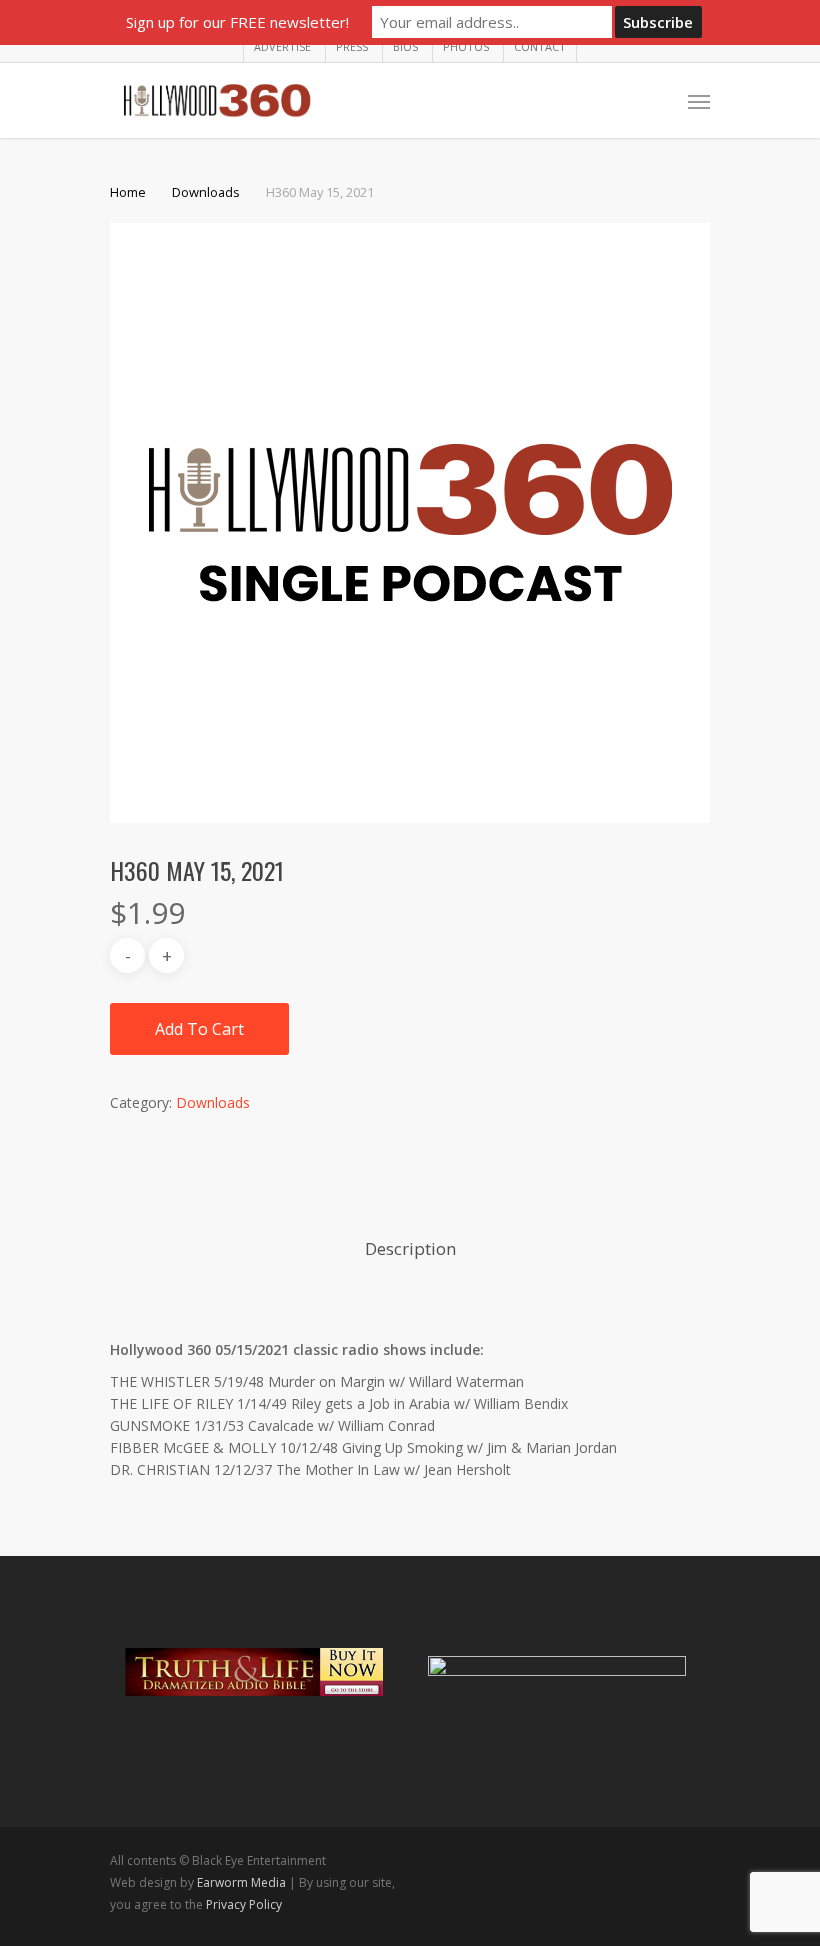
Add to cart (199, 1029)
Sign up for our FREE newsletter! (237, 22)
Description (410, 1248)
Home (128, 192)
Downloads (206, 192)
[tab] (410, 1249)
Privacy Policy (244, 1904)
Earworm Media (243, 1882)
